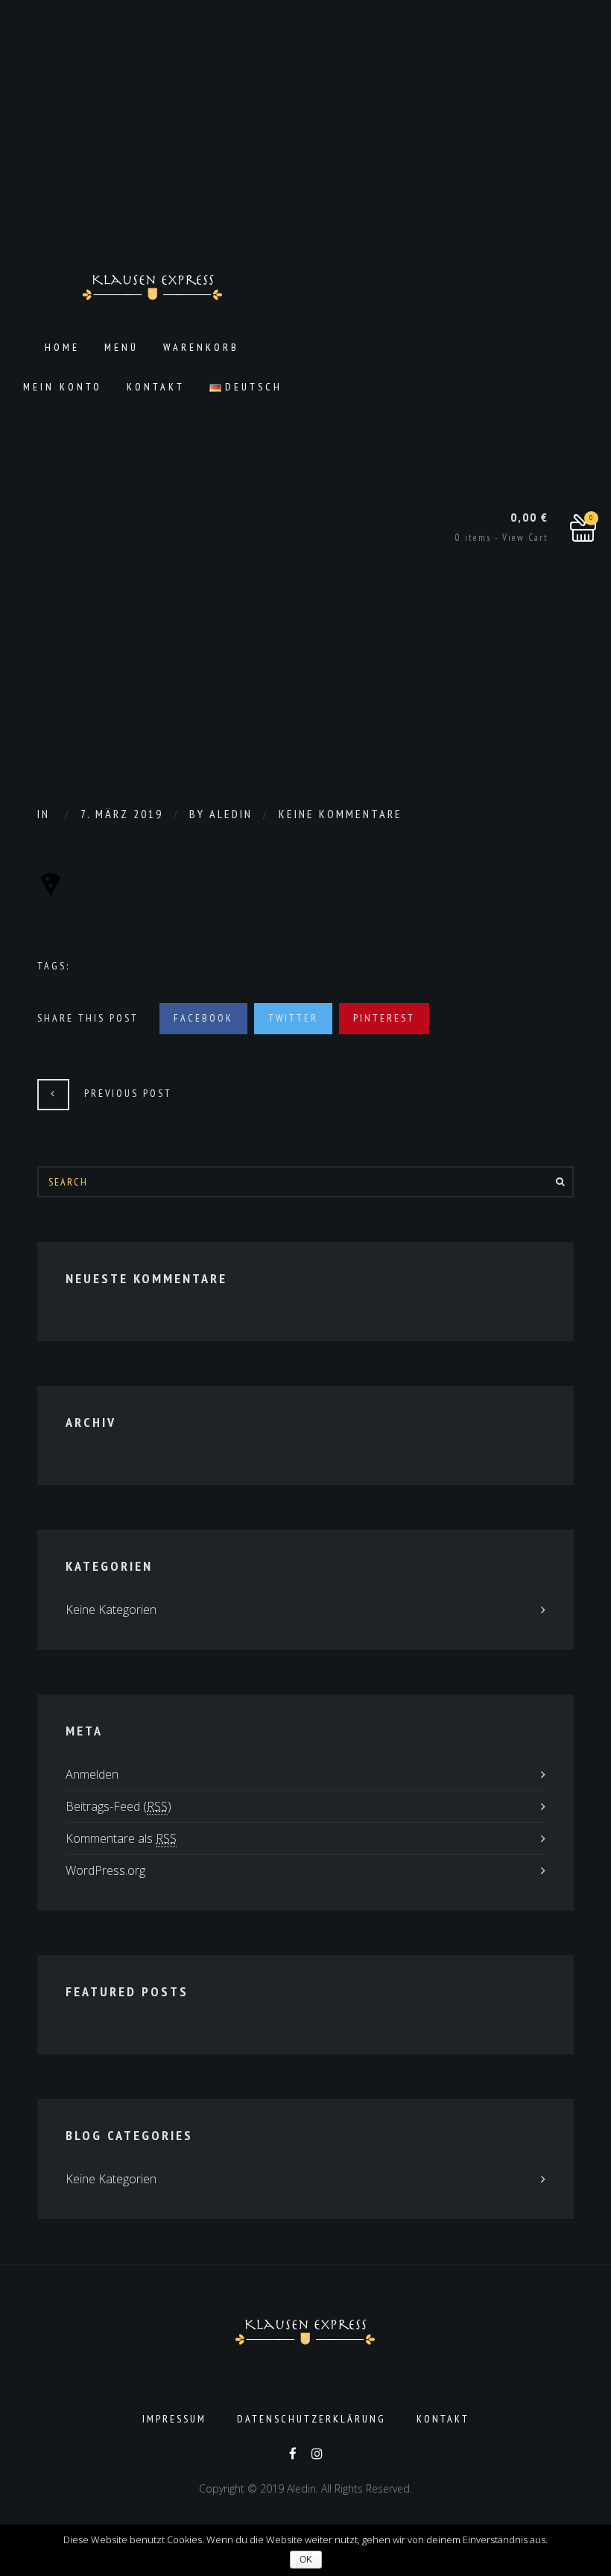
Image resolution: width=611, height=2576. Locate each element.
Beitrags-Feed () (118, 1806)
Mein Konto (63, 387)
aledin (231, 814)
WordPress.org (105, 1870)
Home (62, 347)
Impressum (174, 2419)
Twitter (293, 1018)
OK (306, 2560)
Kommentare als (121, 1838)
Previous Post (128, 1093)
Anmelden (92, 1774)
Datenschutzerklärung (311, 2419)
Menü (121, 347)
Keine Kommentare (341, 814)
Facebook (203, 1018)
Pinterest (384, 1018)
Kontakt (156, 387)
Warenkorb (201, 347)
